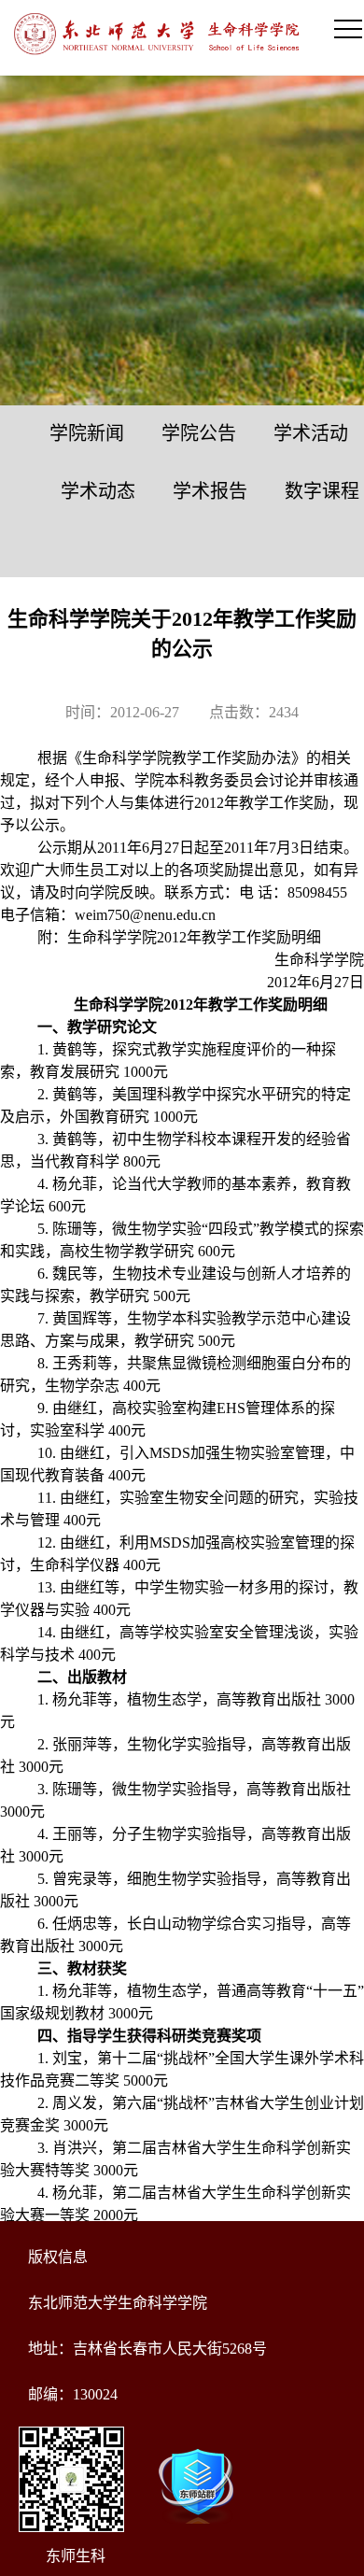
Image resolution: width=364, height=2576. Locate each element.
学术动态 (98, 491)
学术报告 (210, 491)
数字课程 (322, 491)
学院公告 (199, 433)
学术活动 (311, 433)
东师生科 (76, 2556)
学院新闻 (87, 433)
